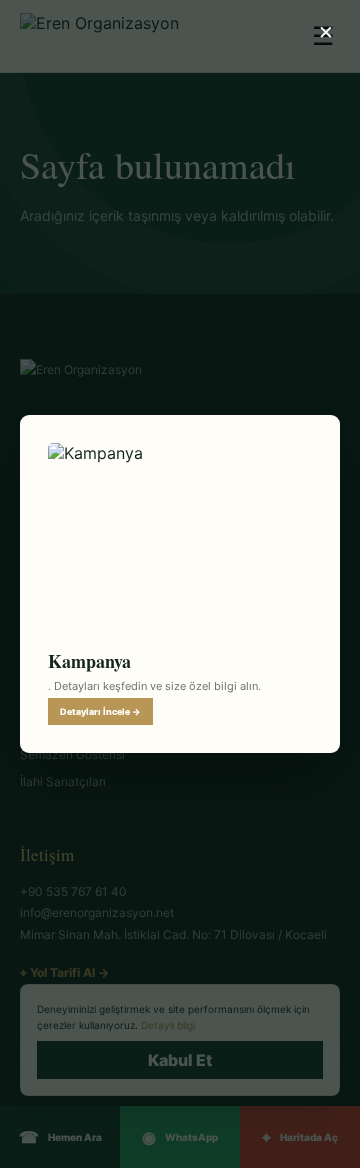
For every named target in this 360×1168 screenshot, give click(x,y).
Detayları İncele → (100, 711)
